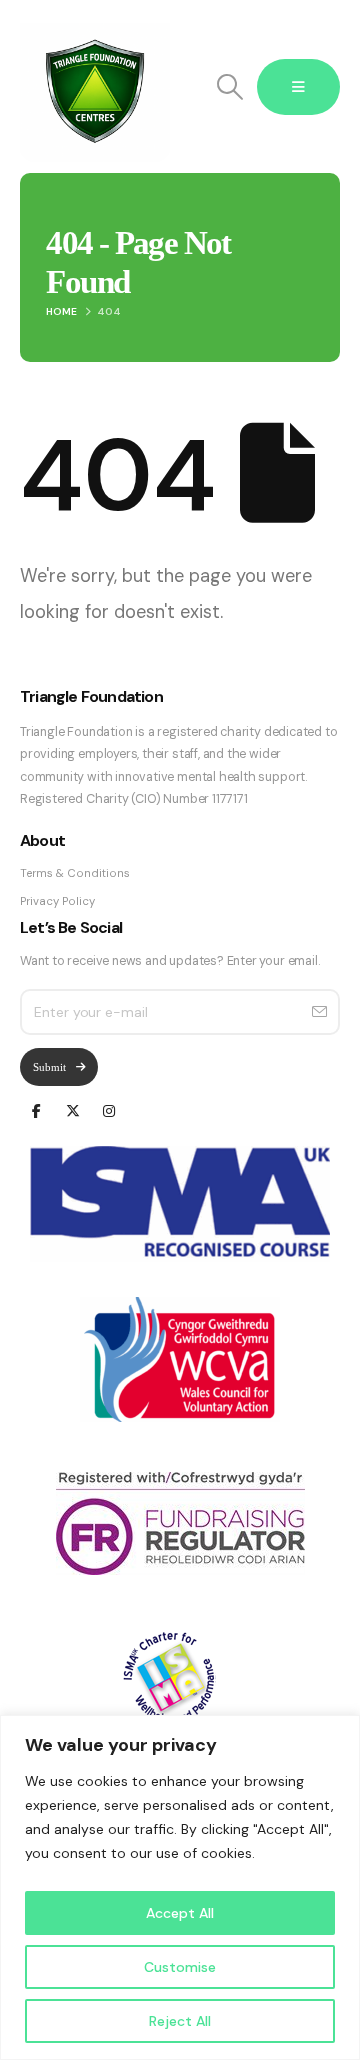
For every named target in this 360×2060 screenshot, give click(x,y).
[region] (180, 1887)
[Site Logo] (95, 87)
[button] (229, 87)
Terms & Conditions (75, 873)
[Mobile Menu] (298, 87)
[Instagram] (108, 1109)
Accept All (180, 1913)
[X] (72, 1109)
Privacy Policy (57, 901)
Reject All (180, 2021)
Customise (180, 1967)
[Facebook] (36, 1109)
